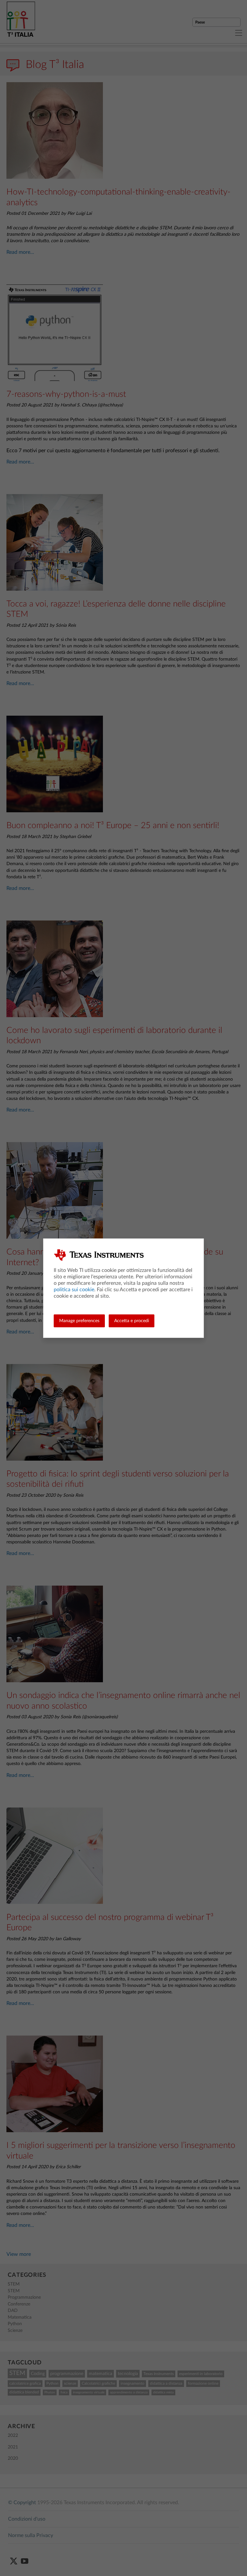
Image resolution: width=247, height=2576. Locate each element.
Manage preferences (79, 1321)
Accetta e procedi (132, 1321)
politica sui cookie (74, 1290)
